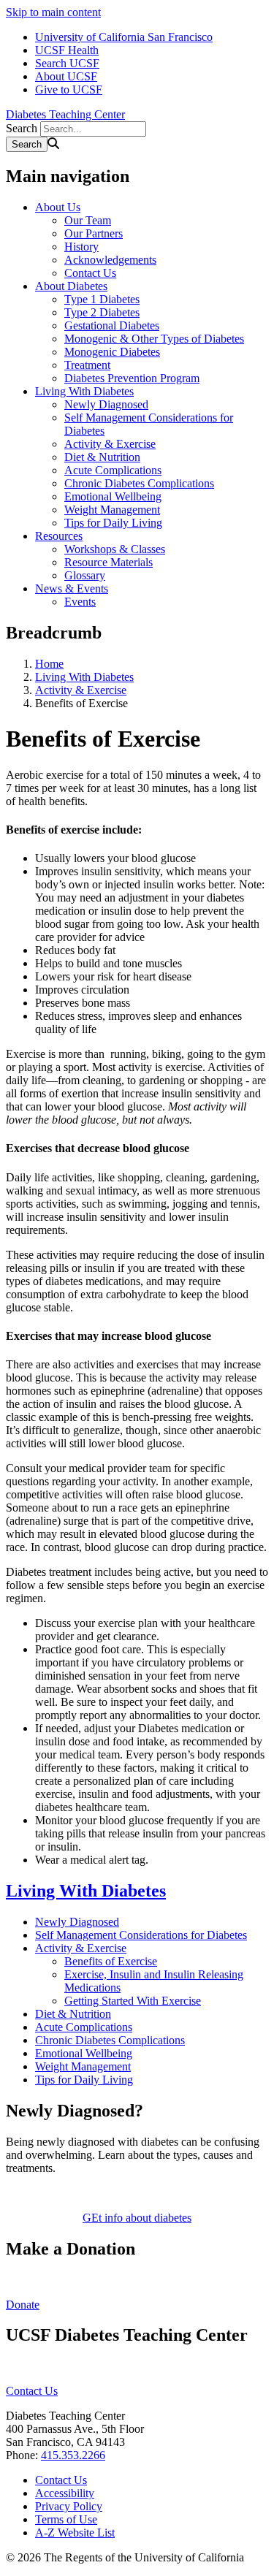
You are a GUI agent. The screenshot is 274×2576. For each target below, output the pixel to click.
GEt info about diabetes (137, 2218)
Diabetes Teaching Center (65, 114)
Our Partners (94, 233)
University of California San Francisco (124, 37)
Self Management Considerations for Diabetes (141, 1935)
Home (49, 664)
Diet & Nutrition (102, 457)
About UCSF (66, 76)
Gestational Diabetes (112, 325)
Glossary (85, 575)
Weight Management (112, 510)
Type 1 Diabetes (102, 299)
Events (80, 602)
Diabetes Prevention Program (132, 378)
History (81, 247)
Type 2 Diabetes (102, 312)
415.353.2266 (73, 2455)
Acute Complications (113, 470)
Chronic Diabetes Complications (139, 483)
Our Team (88, 220)
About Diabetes (71, 286)
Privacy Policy (69, 2506)
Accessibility (65, 2493)
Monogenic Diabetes (112, 352)
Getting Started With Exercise (133, 2001)
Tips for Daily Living (113, 523)
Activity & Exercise (110, 444)
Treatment (87, 365)
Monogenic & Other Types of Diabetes (154, 339)
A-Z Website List (75, 2533)
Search (22, 128)
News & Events (72, 588)
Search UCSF (67, 63)
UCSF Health (67, 50)
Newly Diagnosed (106, 404)
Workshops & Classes (115, 549)
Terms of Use (66, 2519)
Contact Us (90, 273)
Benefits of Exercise (111, 1961)
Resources (59, 536)
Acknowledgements (110, 260)
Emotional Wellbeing (113, 496)
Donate (23, 2305)
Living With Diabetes (84, 391)
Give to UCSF (69, 89)
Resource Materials (109, 562)
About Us (58, 207)
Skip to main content (53, 12)
